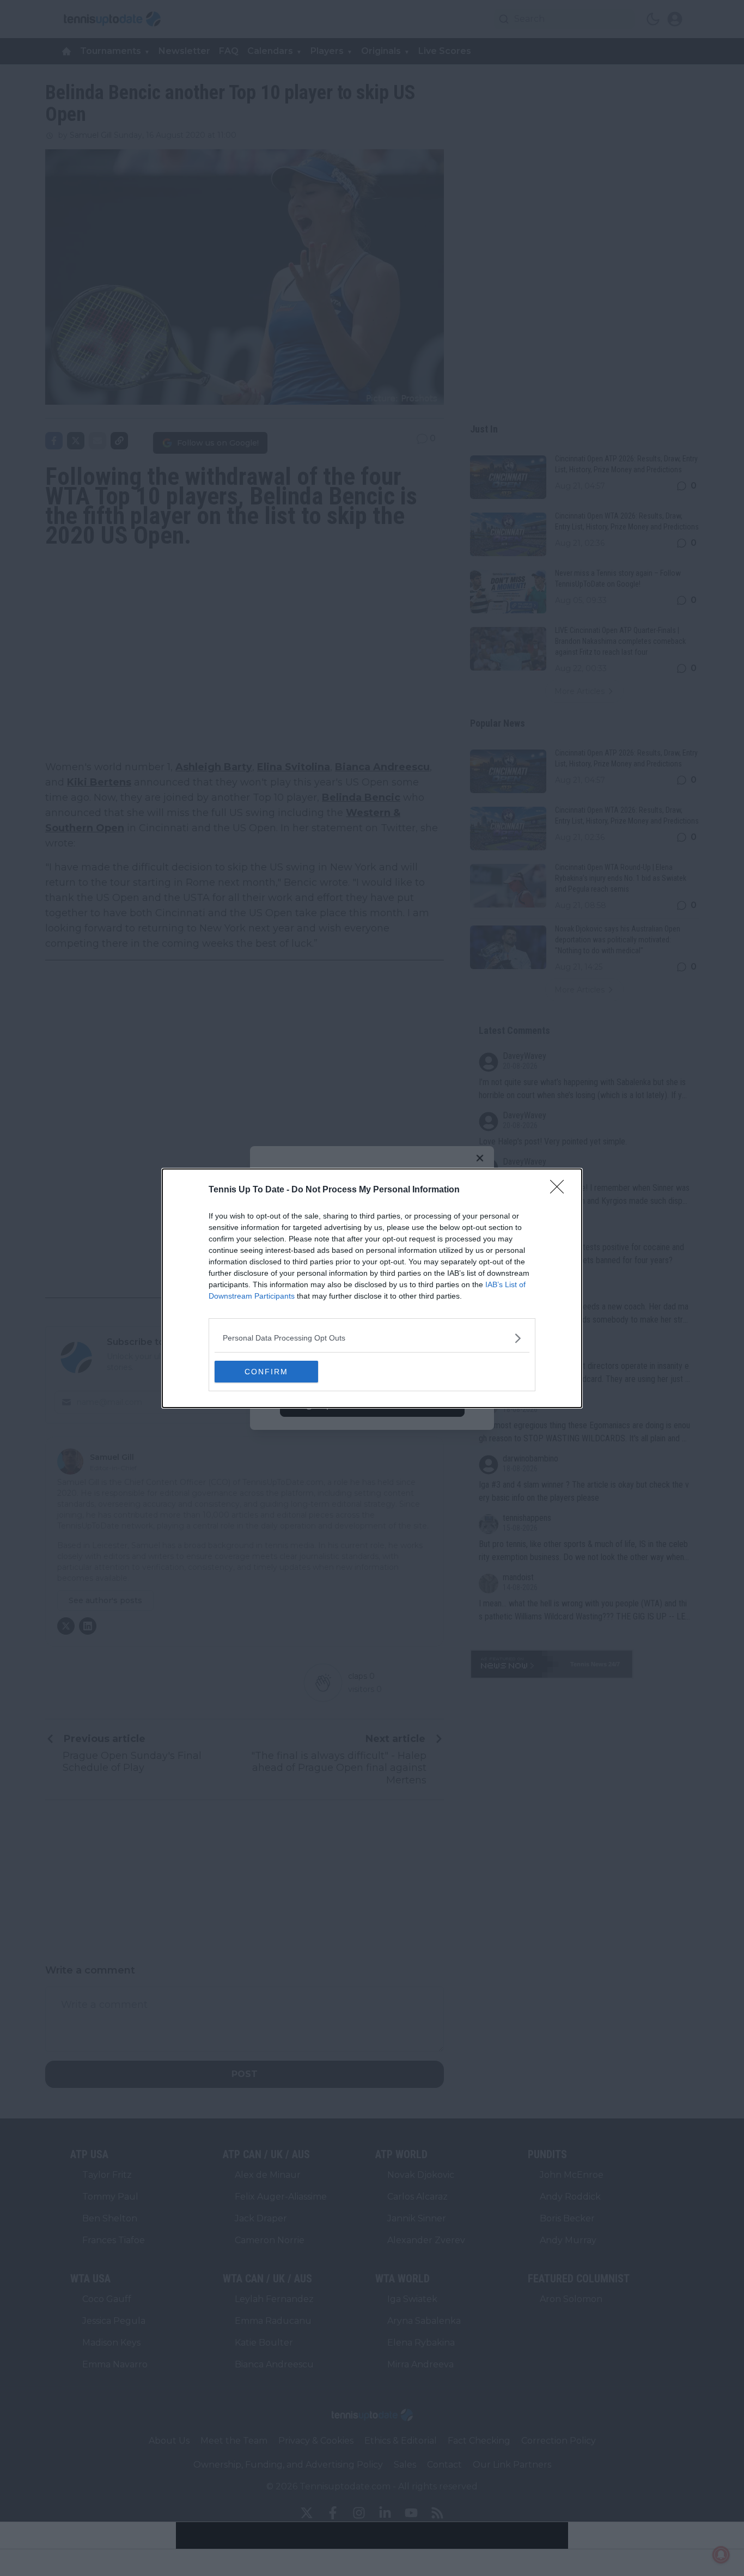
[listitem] (372, 1338)
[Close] (560, 1190)
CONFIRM (266, 1372)
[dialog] (372, 1288)
